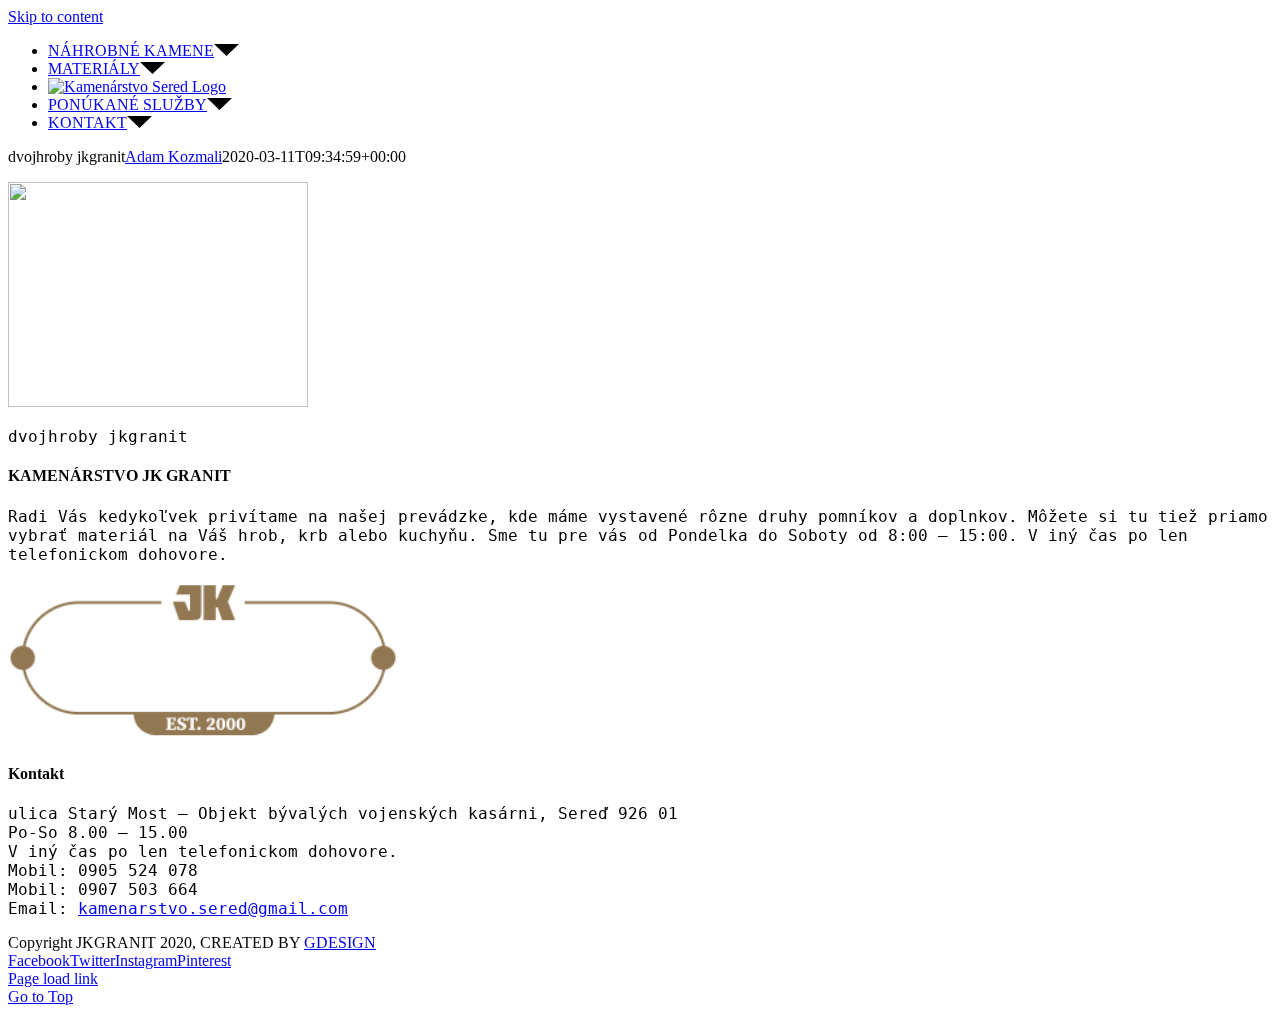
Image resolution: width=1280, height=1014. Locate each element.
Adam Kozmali (173, 156)
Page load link (53, 978)
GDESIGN (340, 942)
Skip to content (55, 16)
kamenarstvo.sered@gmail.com (213, 908)
